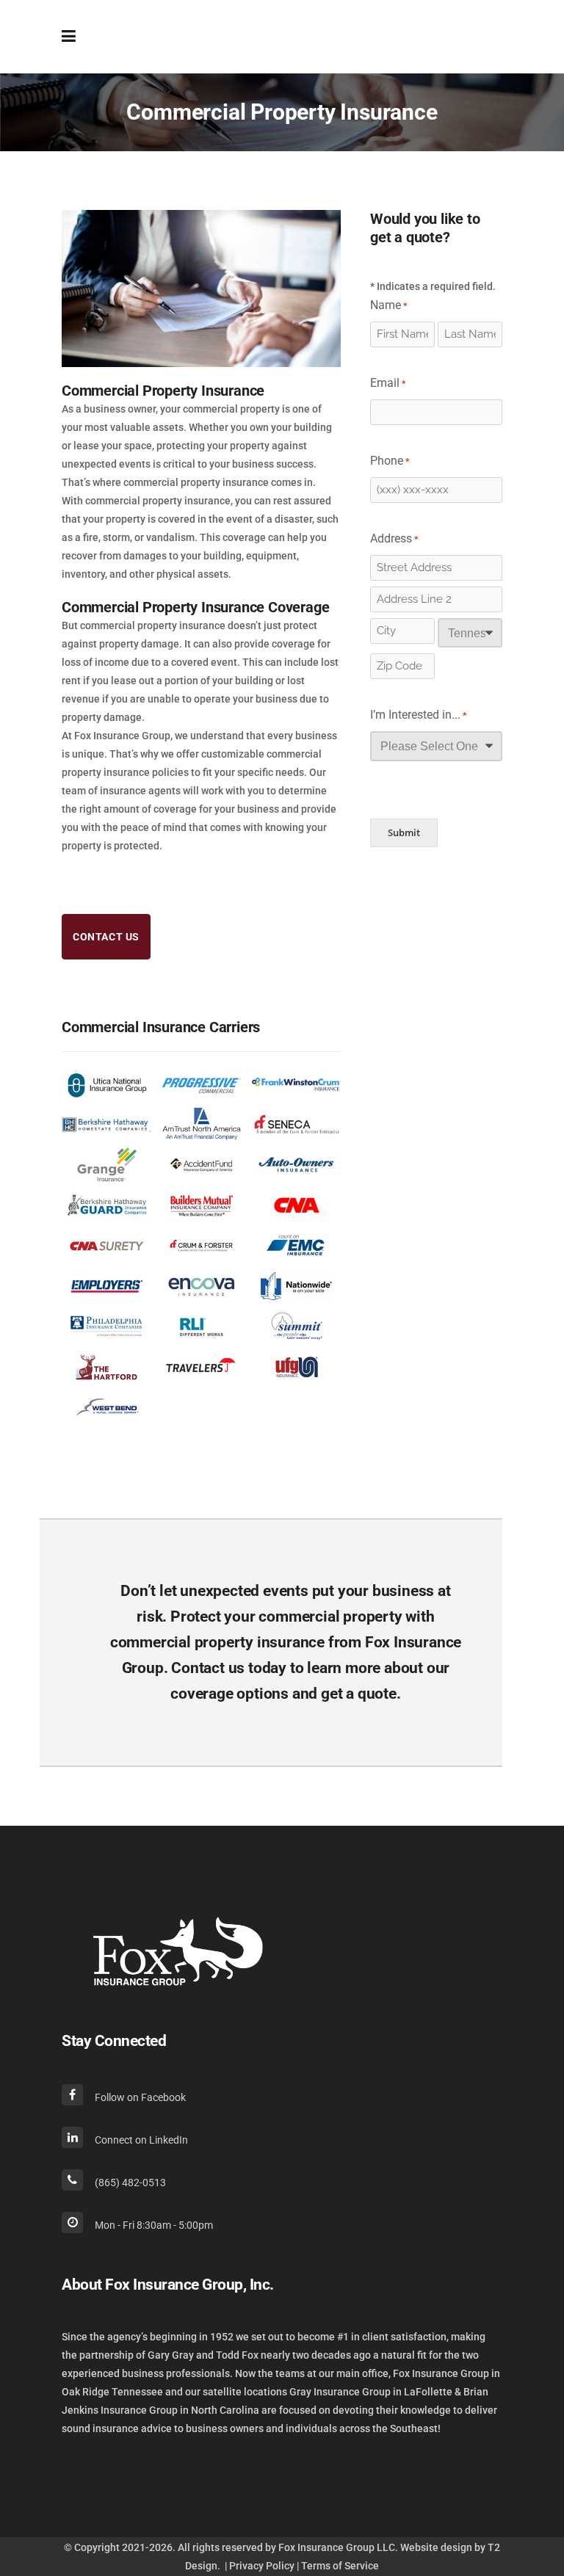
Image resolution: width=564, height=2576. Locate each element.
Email (388, 383)
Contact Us (106, 937)
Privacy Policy (262, 2566)
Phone (390, 461)
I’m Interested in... (419, 715)
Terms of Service (340, 2566)
